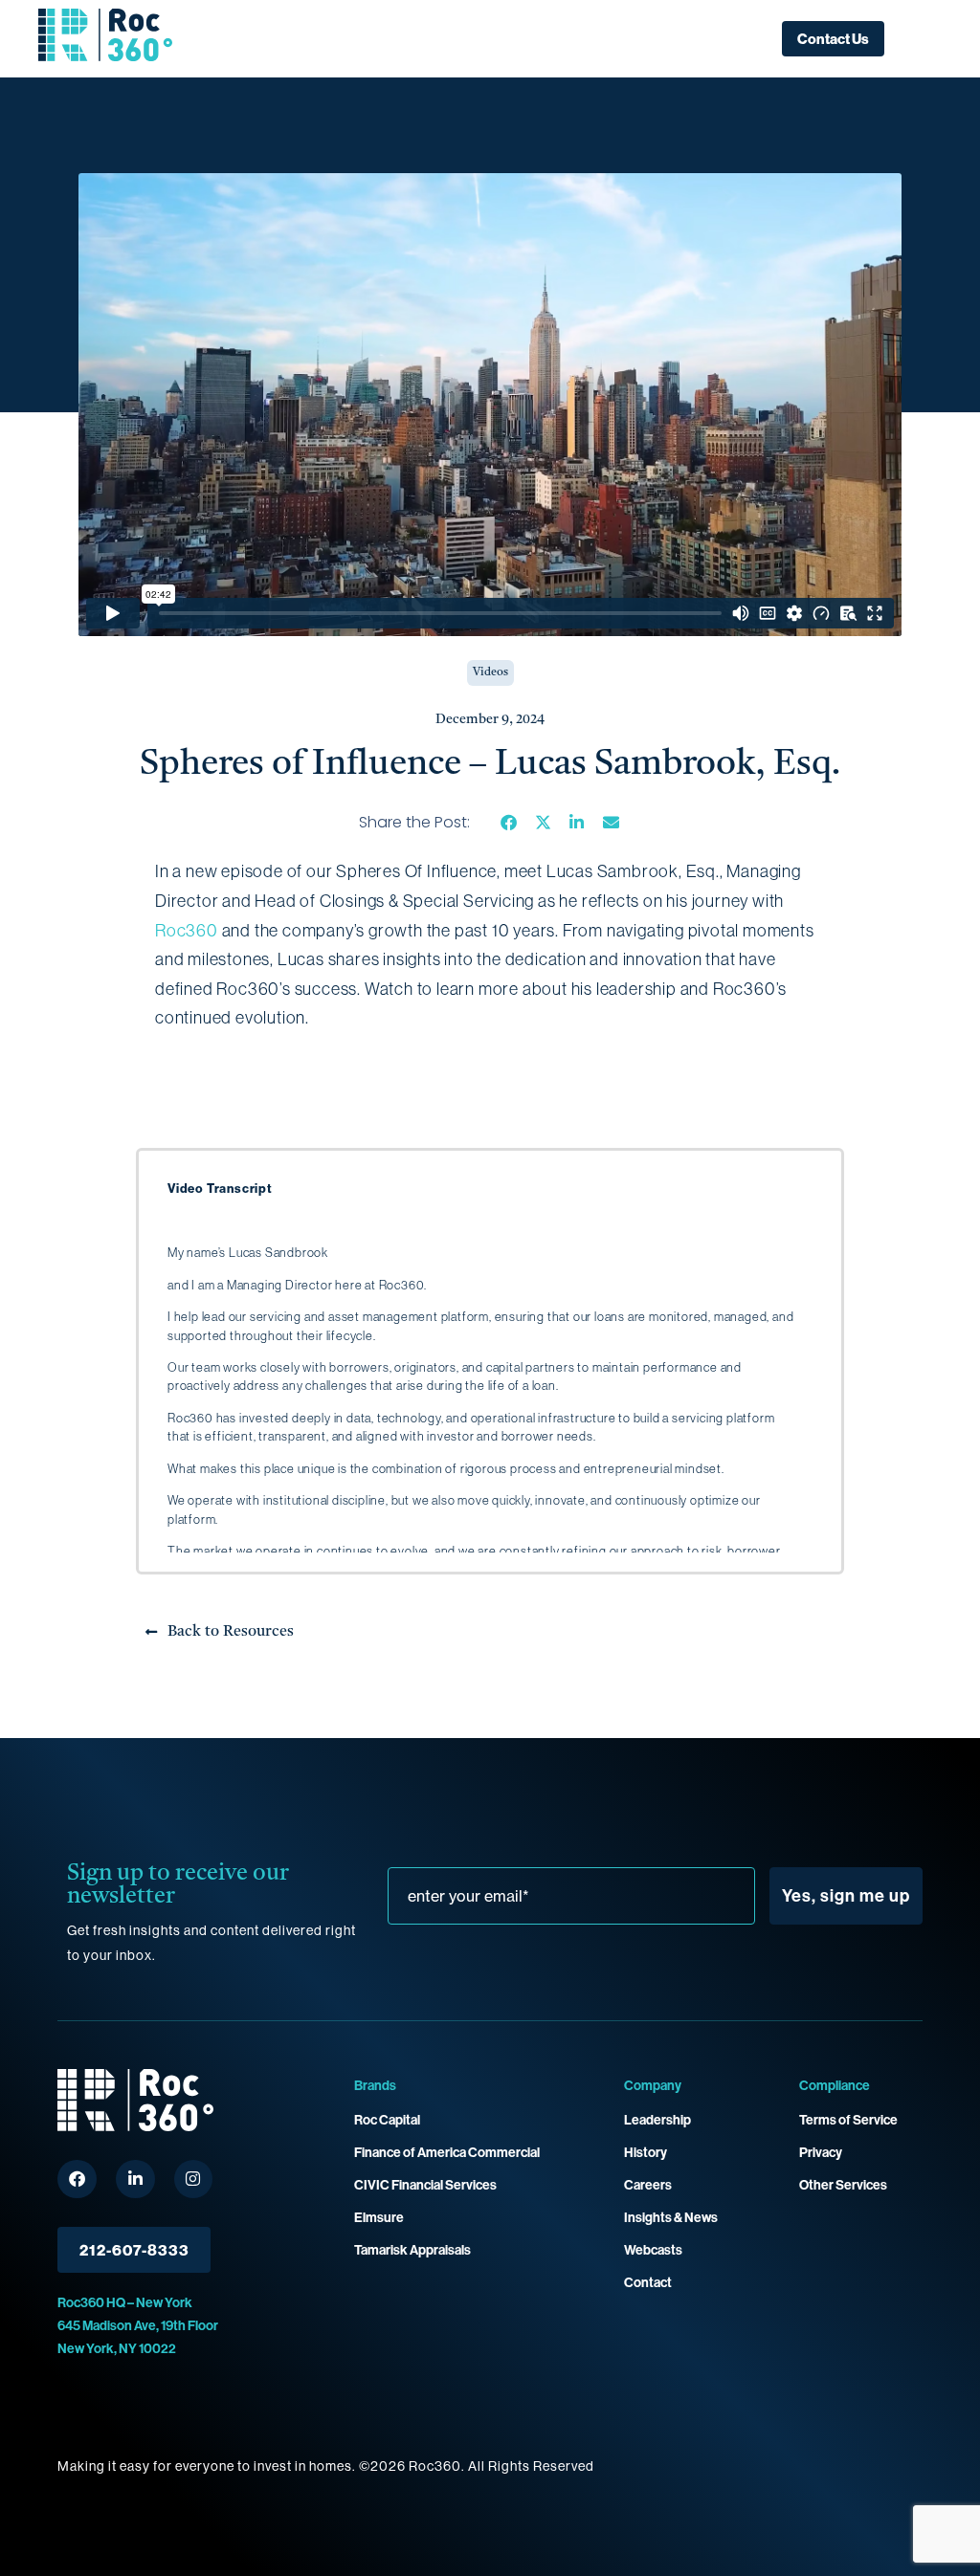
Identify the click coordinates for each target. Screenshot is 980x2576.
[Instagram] (194, 2180)
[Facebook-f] (77, 2180)
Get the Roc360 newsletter (575, 1886)
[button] (510, 822)
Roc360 (187, 930)
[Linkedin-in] (135, 2180)
